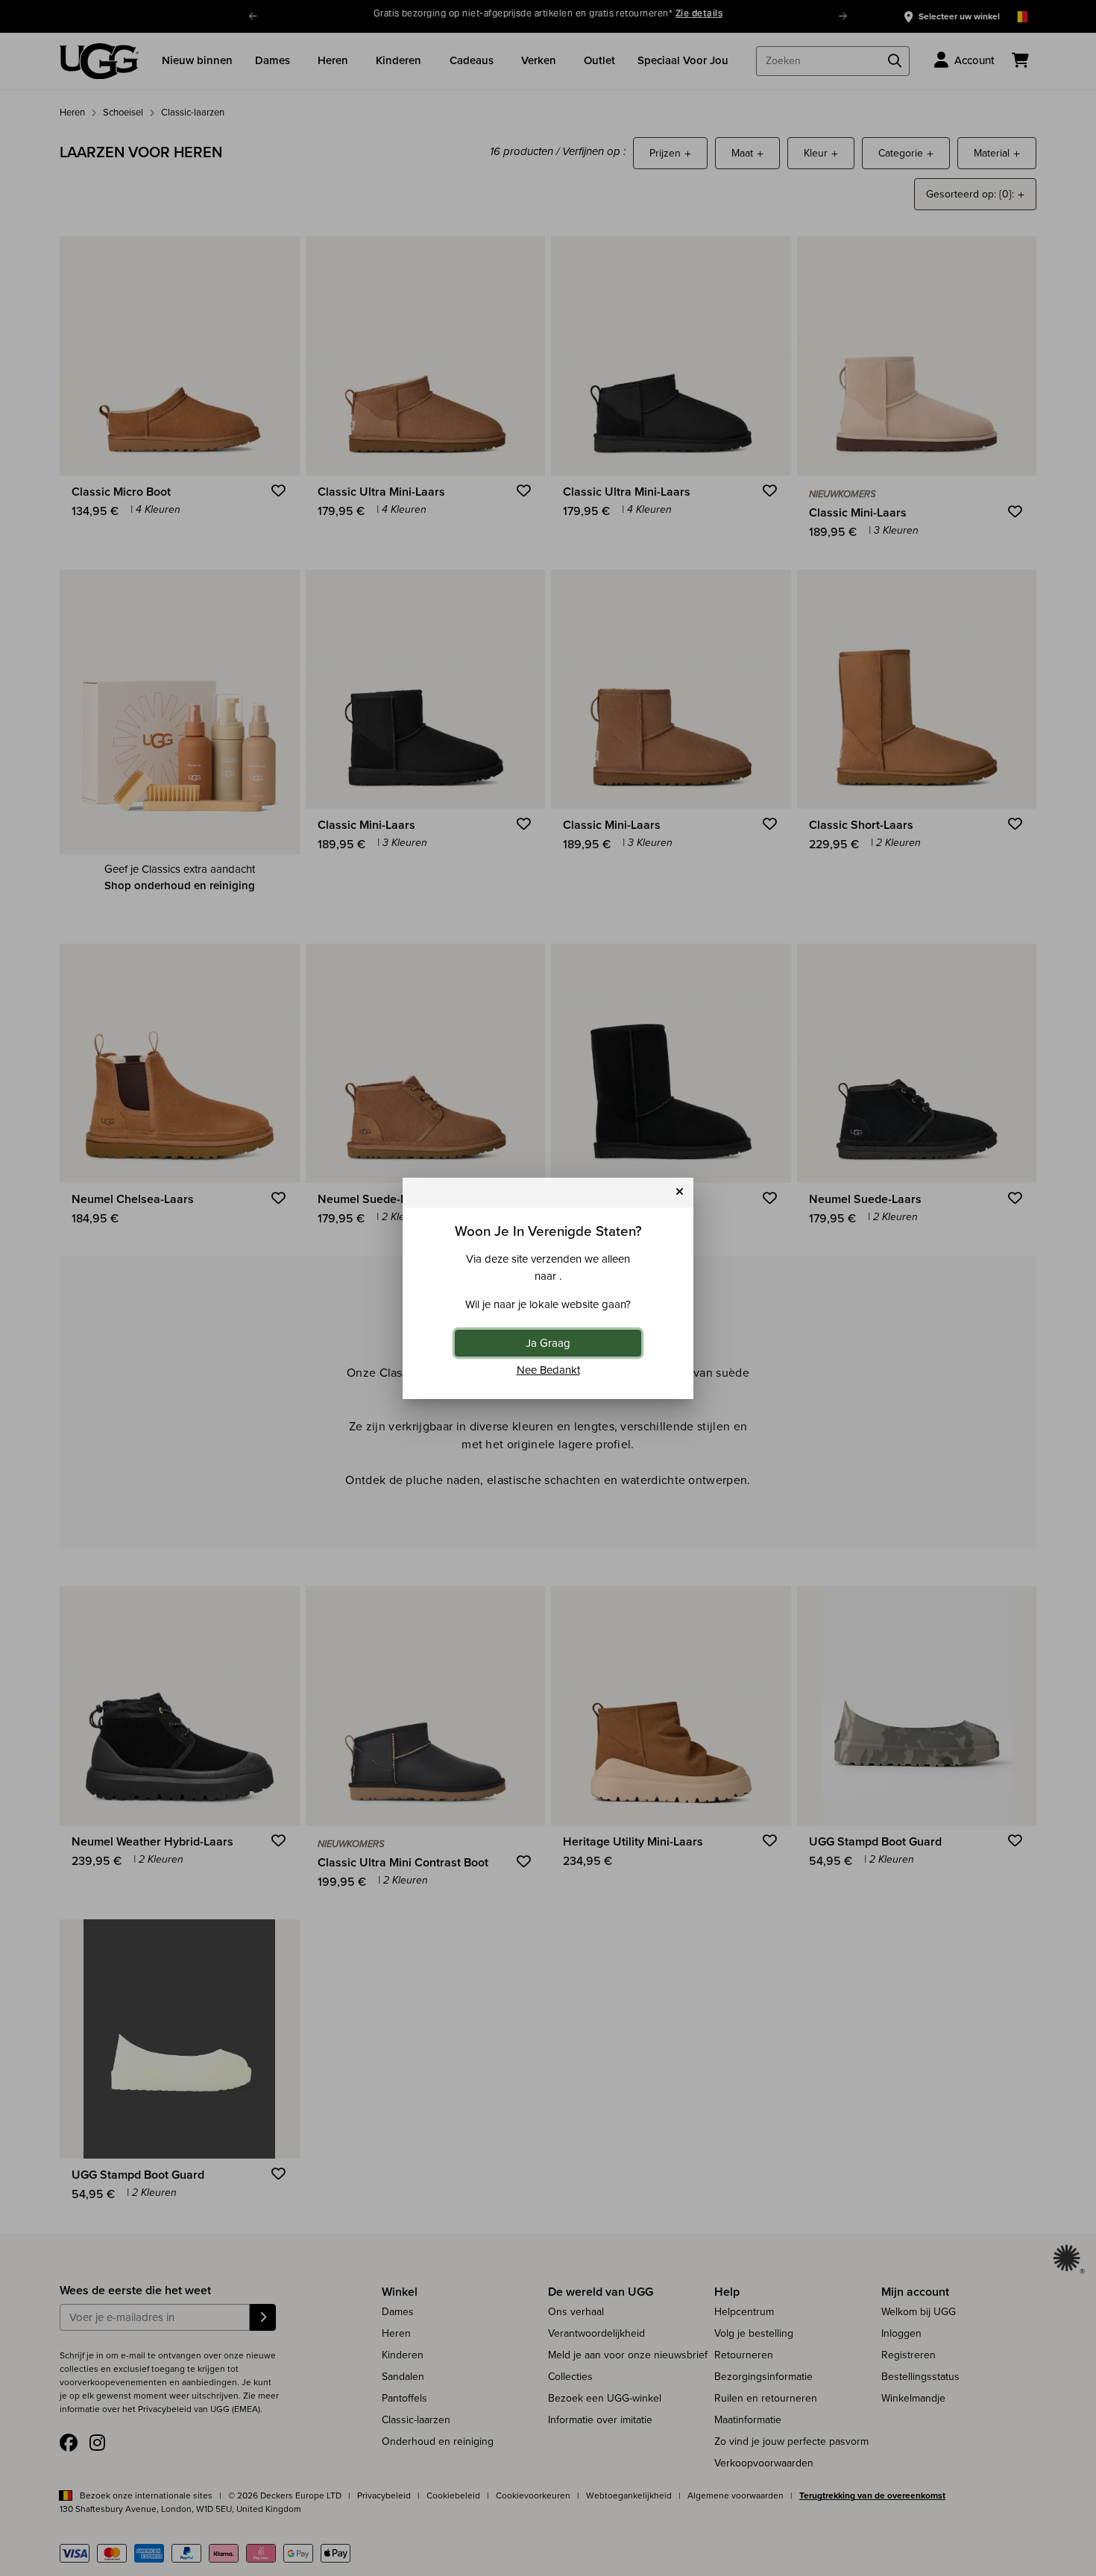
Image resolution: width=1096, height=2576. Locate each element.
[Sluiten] (680, 1192)
